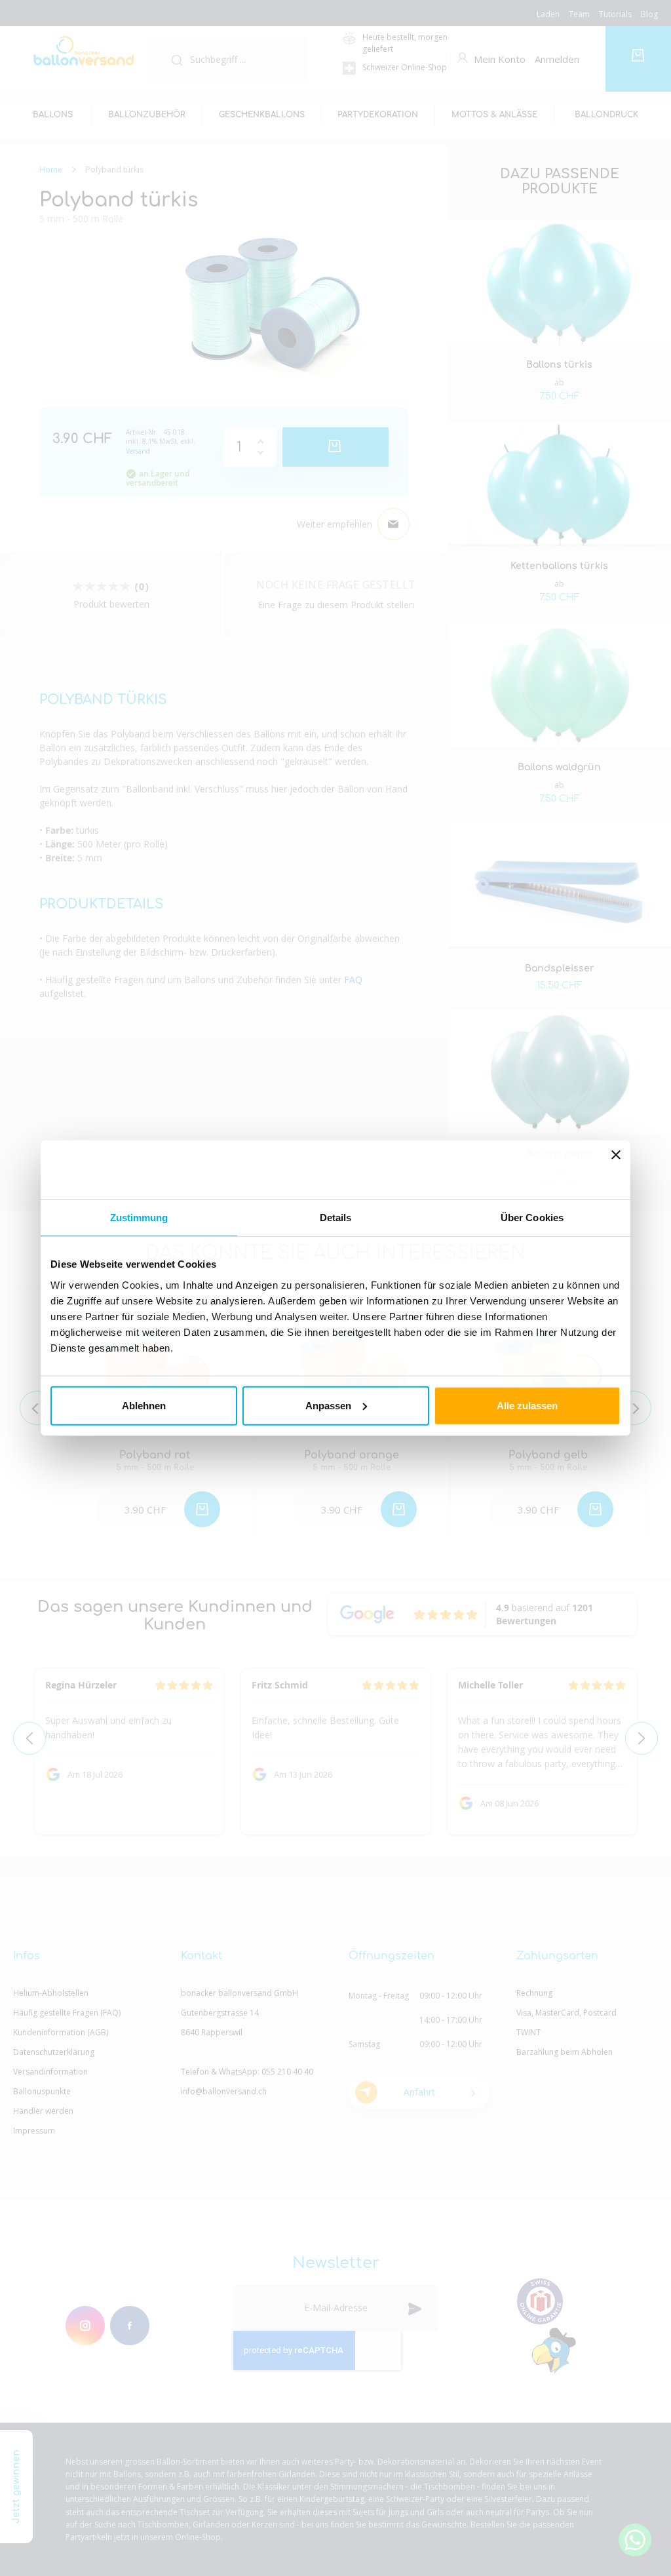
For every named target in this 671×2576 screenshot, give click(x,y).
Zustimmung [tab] (139, 1218)
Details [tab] (336, 1218)
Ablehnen (144, 1405)
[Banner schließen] (616, 1170)
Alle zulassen (527, 1405)
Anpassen (328, 1405)
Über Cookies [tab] (532, 1218)
